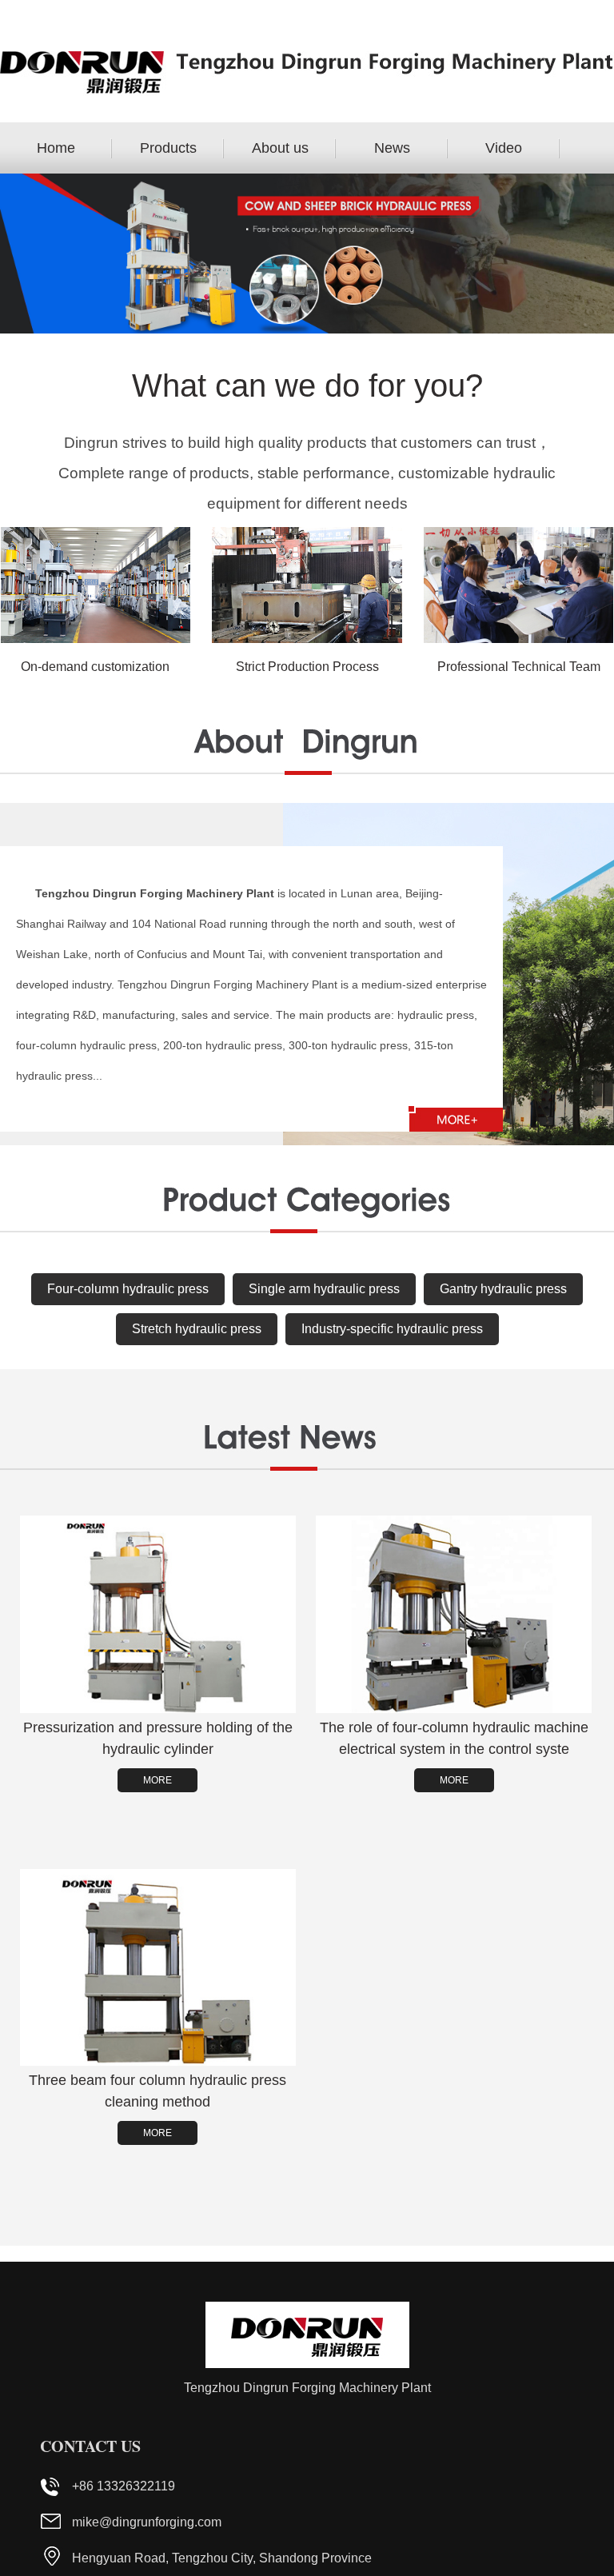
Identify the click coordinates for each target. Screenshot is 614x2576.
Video (504, 148)
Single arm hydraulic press (324, 1289)
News (392, 148)
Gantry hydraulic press (503, 1289)
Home (56, 148)
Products (168, 148)
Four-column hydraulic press (128, 1289)
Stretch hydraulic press (197, 1329)
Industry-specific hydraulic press (392, 1329)
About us (280, 148)
